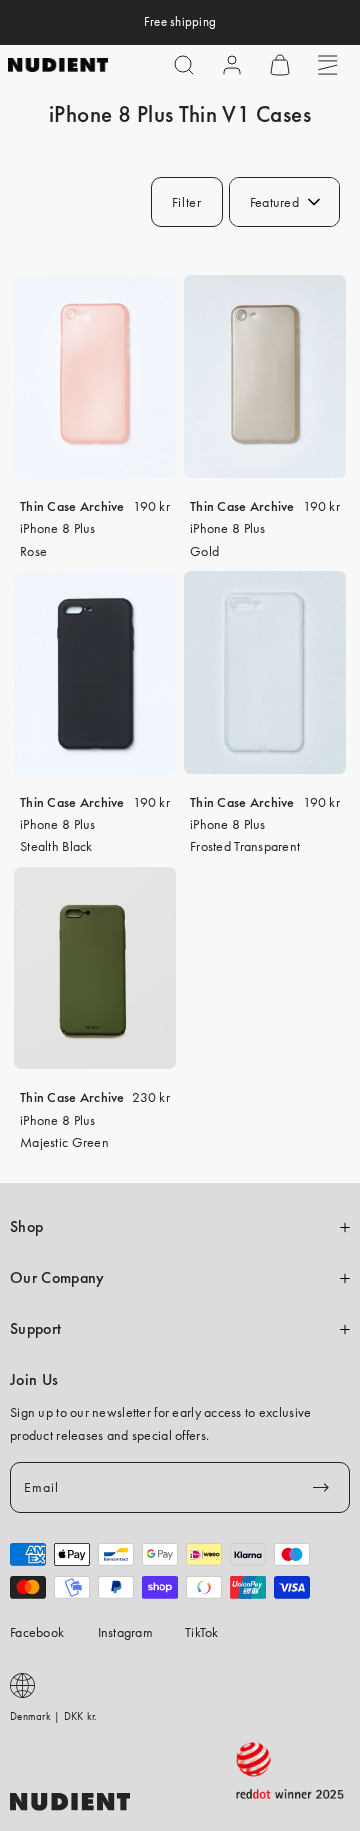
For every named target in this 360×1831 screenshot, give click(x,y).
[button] (184, 65)
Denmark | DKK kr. (54, 1716)
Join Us (34, 1380)
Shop (26, 1227)
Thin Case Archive (72, 506)
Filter (187, 202)
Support (35, 1329)
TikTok (202, 1632)
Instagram (126, 1632)
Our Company (57, 1278)
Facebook (37, 1632)
